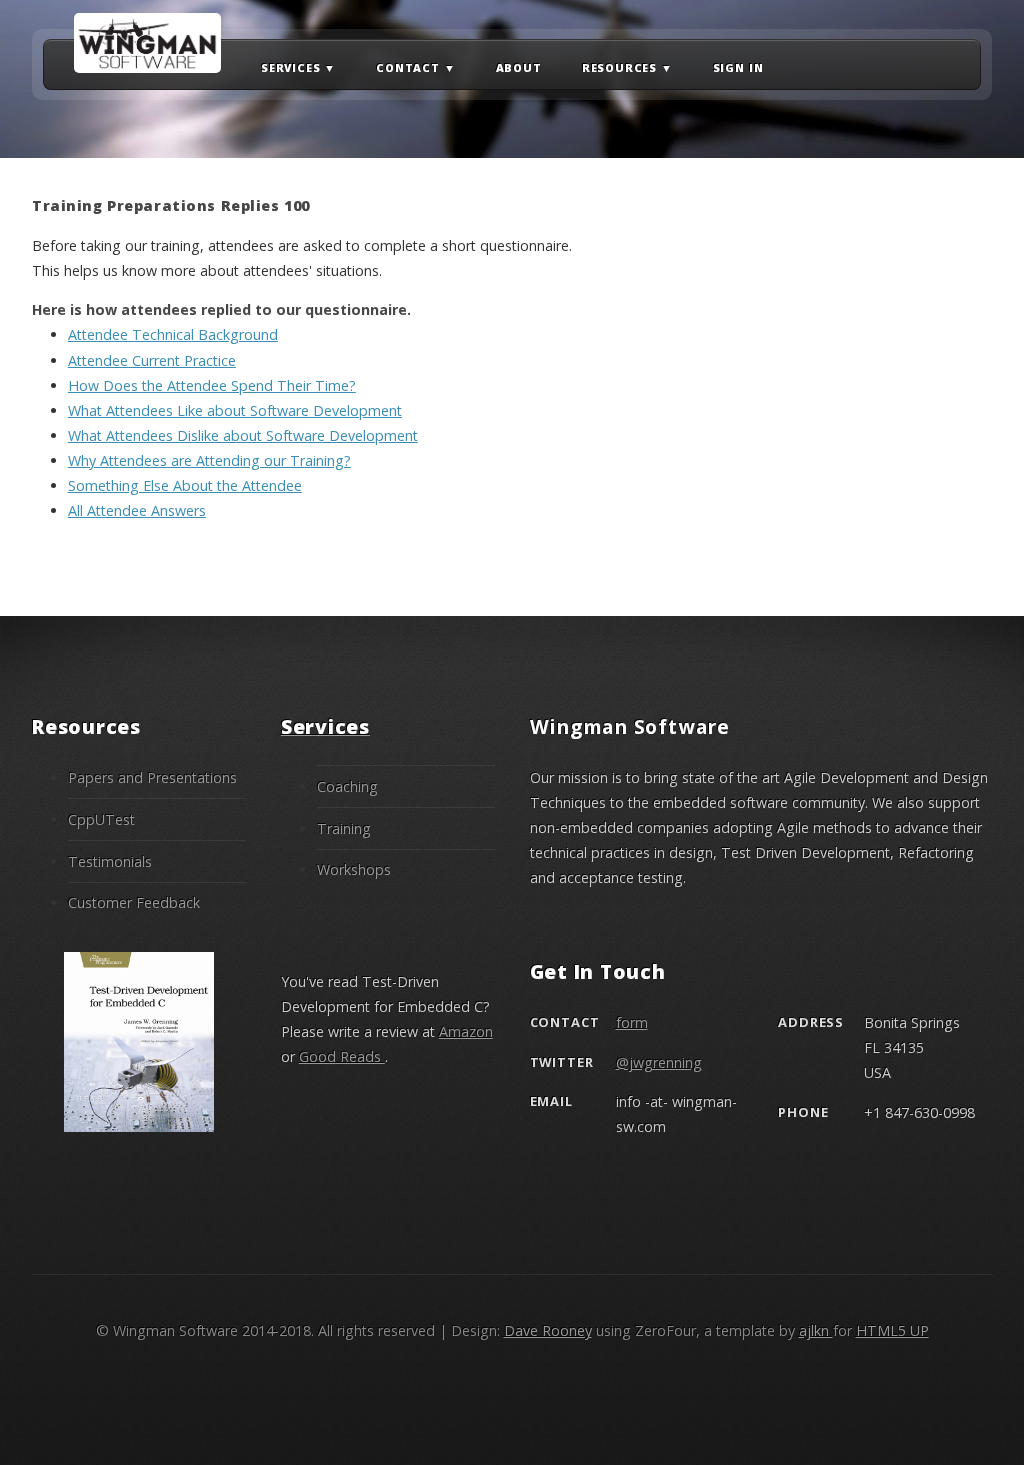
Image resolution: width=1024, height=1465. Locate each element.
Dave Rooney (548, 1330)
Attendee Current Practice (152, 360)
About (519, 69)
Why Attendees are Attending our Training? (209, 460)
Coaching (347, 786)
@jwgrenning (659, 1062)
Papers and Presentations (152, 777)
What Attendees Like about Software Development (235, 410)
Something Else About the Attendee (185, 485)
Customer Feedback (134, 902)
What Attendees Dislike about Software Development (243, 435)
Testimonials (110, 861)
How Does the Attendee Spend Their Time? (212, 385)
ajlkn (816, 1330)
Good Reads (342, 1056)
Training (344, 828)
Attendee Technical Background (173, 334)
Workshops (354, 869)
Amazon (466, 1031)
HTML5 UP (892, 1330)
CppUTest (101, 819)
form (632, 1022)
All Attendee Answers (137, 510)
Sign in (738, 69)
